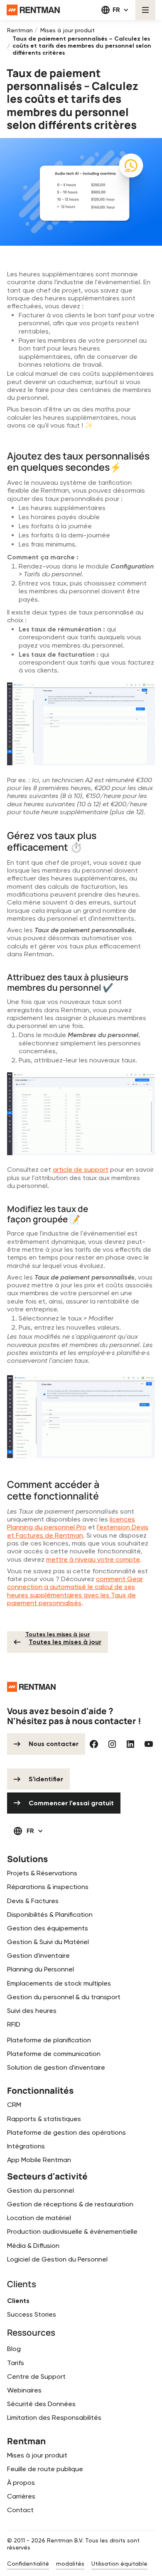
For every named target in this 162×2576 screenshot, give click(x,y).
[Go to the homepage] (31, 1687)
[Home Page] (33, 10)
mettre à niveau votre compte (93, 1559)
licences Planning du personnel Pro (71, 1523)
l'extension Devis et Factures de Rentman (78, 1531)
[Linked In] (130, 1744)
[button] (115, 10)
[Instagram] (112, 1744)
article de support (81, 1169)
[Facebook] (94, 1744)
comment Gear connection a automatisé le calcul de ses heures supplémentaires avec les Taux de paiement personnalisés (75, 1591)
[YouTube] (149, 1744)
